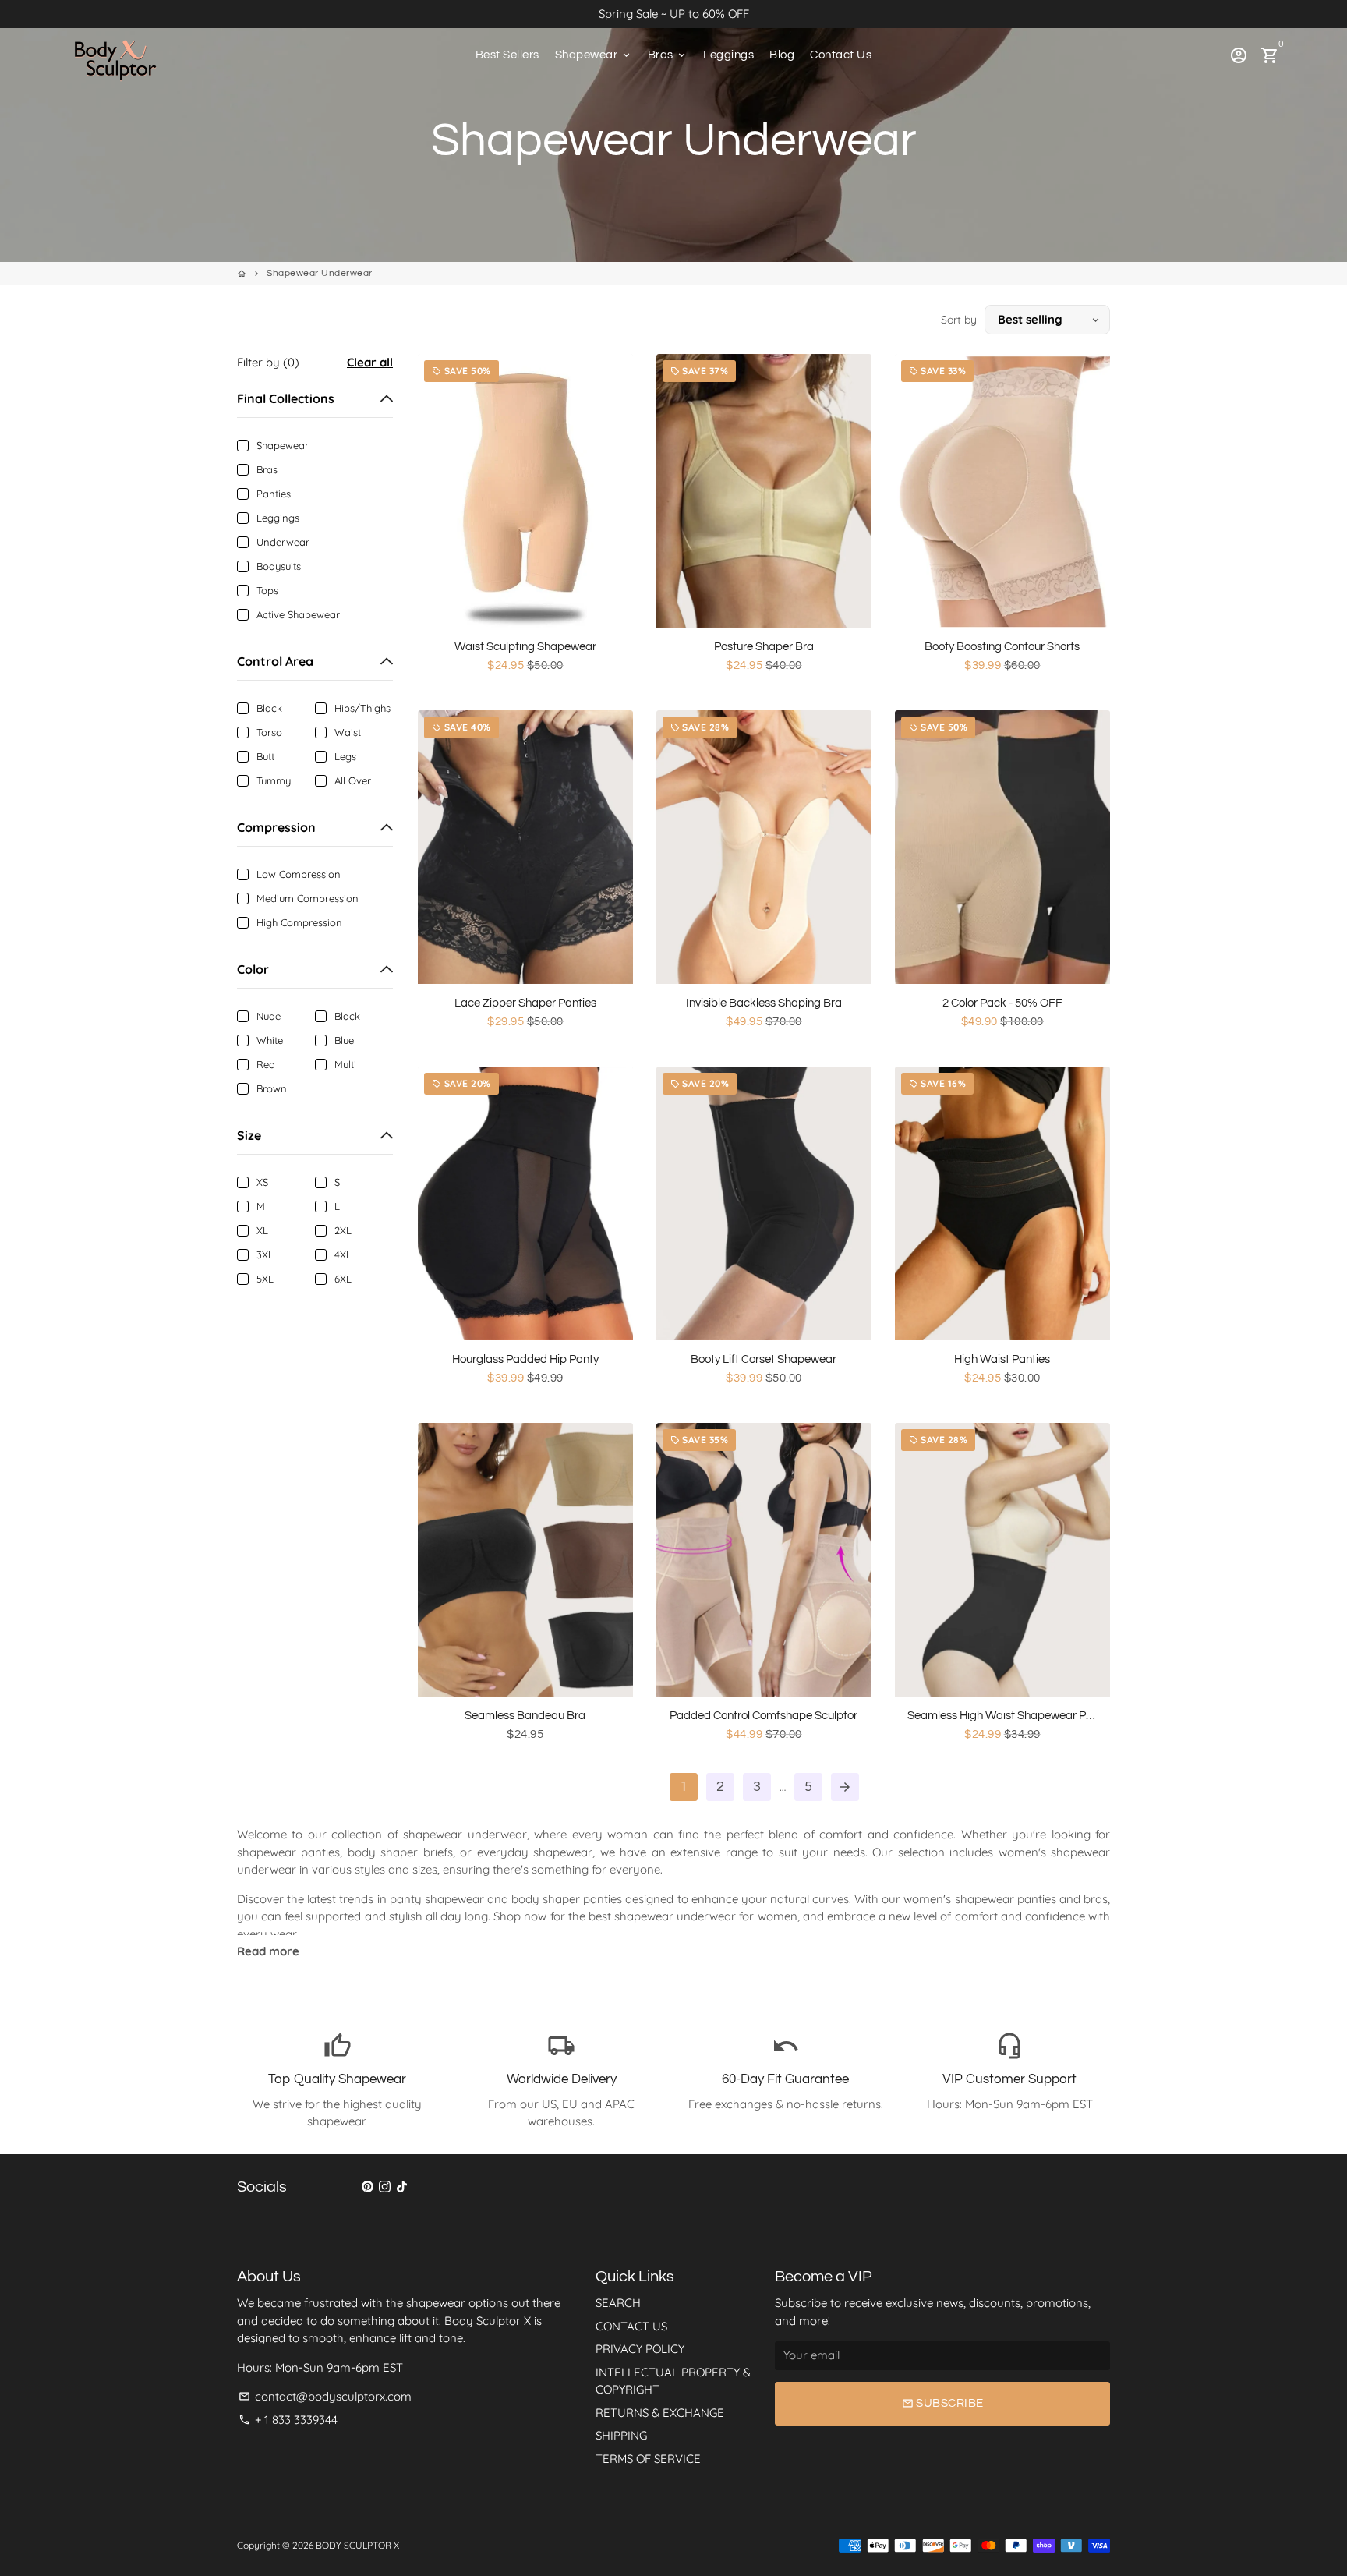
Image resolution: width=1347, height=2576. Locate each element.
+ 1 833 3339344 (288, 2420)
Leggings (728, 55)
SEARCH (618, 2303)
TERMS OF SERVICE (648, 2459)
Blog (782, 55)
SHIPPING (621, 2435)
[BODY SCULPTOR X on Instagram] (385, 2187)
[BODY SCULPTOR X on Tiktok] (402, 2187)
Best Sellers (507, 55)
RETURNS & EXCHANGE (660, 2413)
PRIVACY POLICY (640, 2349)
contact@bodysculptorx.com (325, 2396)
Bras (668, 55)
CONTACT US (631, 2326)
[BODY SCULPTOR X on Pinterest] (368, 2187)
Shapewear (594, 55)
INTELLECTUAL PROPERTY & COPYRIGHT (673, 2381)
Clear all (370, 362)
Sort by (959, 320)
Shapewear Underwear (320, 273)
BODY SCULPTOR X (357, 2545)
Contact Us (841, 55)
